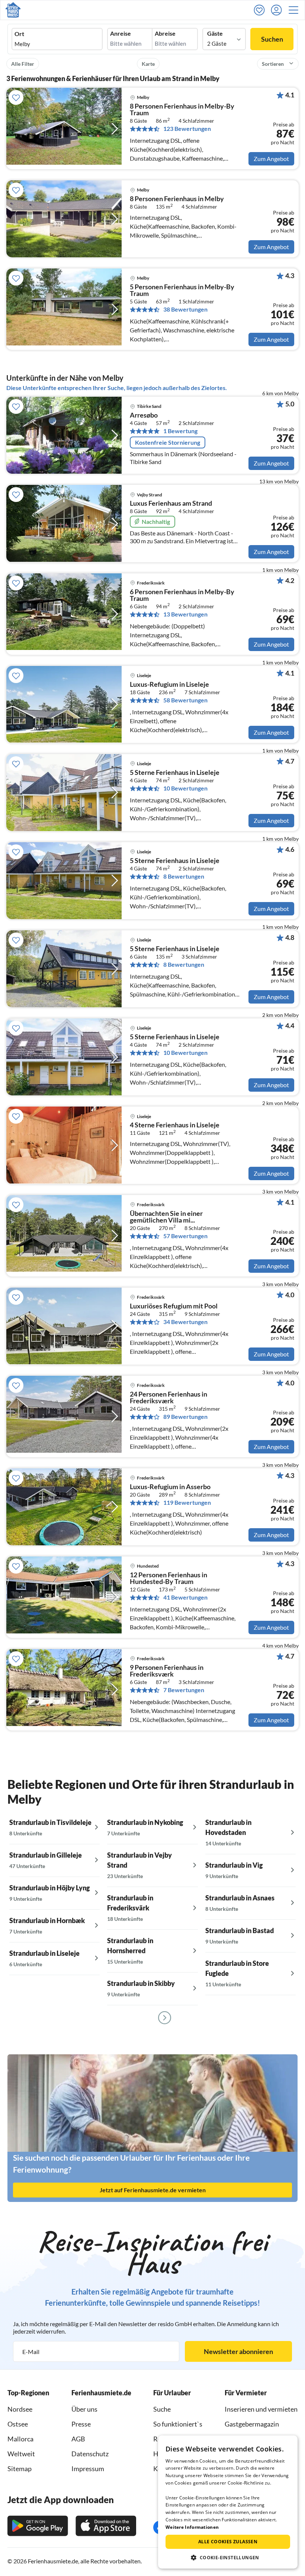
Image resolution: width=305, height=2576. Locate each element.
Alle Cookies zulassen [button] (228, 2542)
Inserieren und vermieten (261, 2409)
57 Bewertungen (185, 1236)
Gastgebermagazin (252, 2424)
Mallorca (20, 2439)
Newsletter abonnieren (238, 2351)
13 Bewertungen (185, 614)
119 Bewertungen (187, 1503)
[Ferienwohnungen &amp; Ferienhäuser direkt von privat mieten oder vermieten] (13, 10)
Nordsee (20, 2409)
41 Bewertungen (185, 1597)
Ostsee (18, 2424)
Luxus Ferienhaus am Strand (171, 503)
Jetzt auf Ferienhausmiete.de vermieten (153, 2190)
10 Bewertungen (185, 788)
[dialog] (228, 2502)
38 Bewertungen (185, 309)
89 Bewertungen (185, 1417)
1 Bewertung (180, 431)
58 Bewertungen (185, 700)
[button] (296, 10)
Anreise (121, 33)
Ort (19, 34)
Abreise (165, 33)
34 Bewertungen (185, 1322)
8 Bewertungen (184, 876)
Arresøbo (144, 415)
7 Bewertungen (184, 1690)
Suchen (272, 39)
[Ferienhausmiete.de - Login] (278, 10)
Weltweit (21, 2454)
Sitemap (20, 2469)
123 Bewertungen (187, 129)
